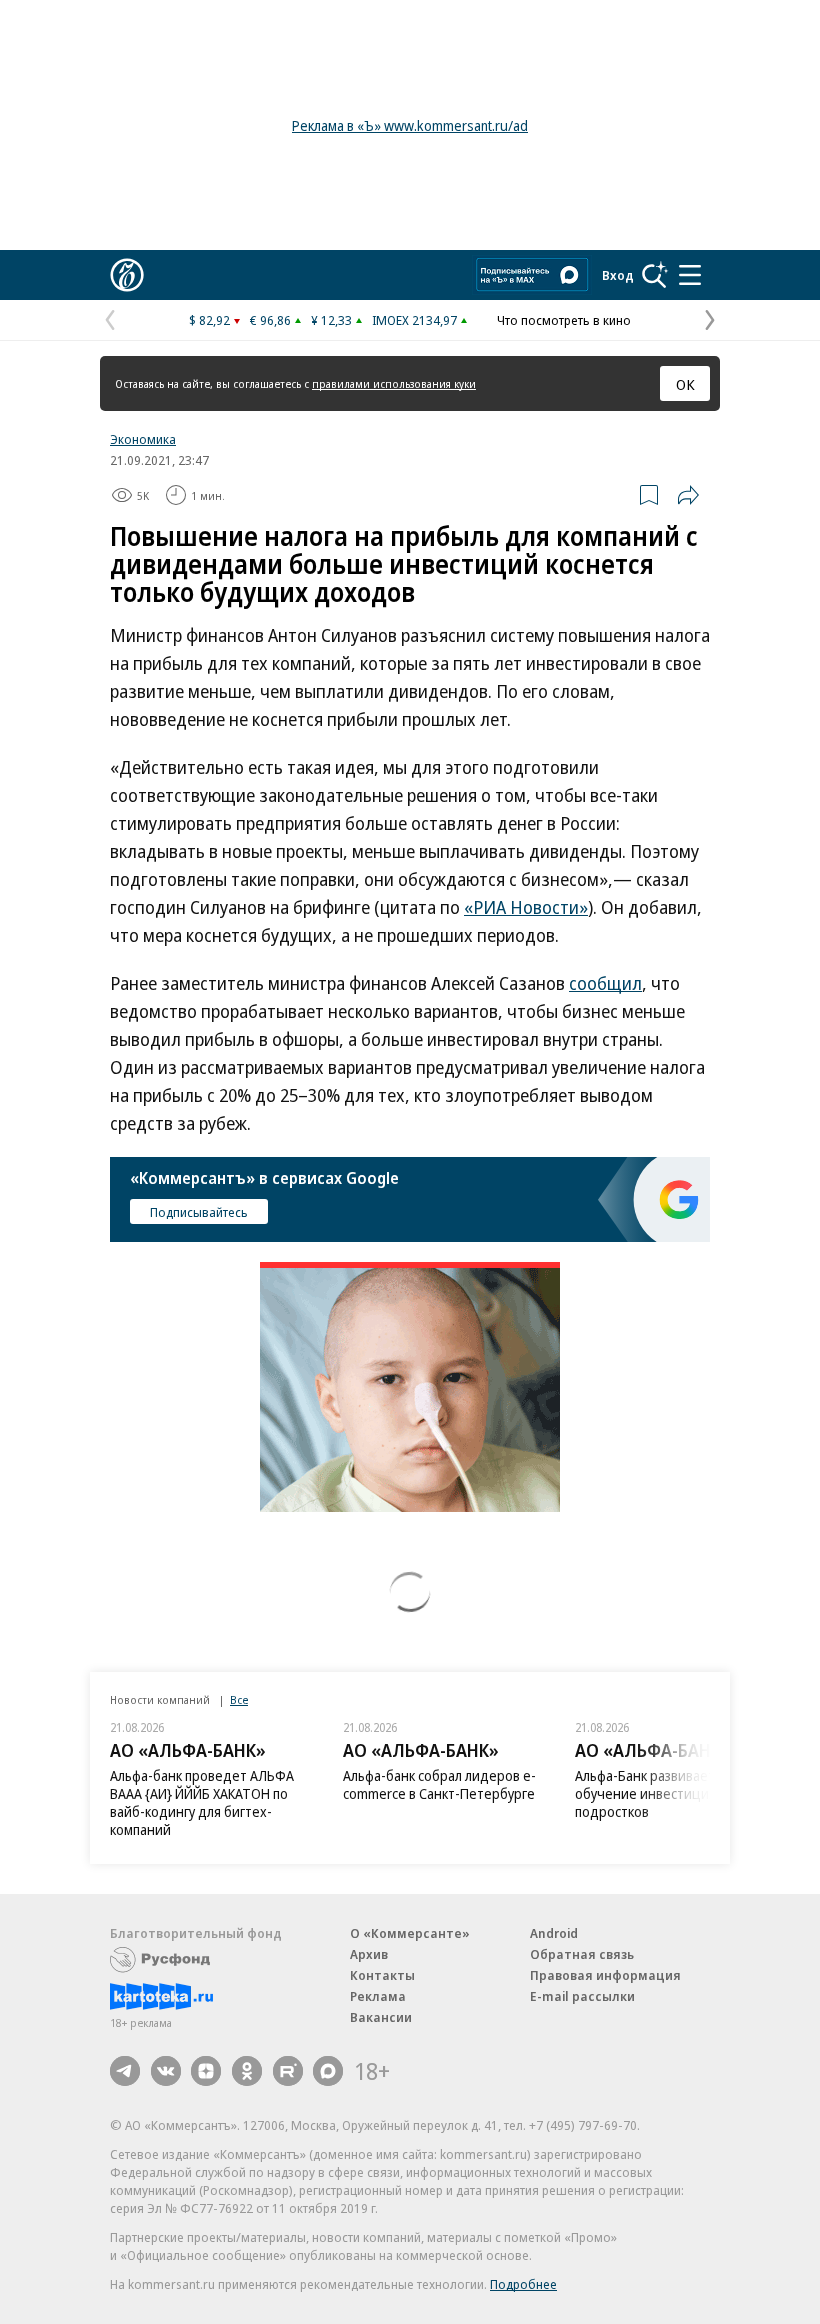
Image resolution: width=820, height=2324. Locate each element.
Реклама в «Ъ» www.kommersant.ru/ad (410, 125)
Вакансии (381, 2017)
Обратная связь (582, 1954)
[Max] (328, 2071)
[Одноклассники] (247, 2071)
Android (554, 1933)
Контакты (382, 1975)
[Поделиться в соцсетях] (688, 495)
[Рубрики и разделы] (690, 275)
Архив (369, 1954)
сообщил (605, 983)
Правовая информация (605, 1975)
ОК (685, 384)
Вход (618, 275)
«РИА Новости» (526, 907)
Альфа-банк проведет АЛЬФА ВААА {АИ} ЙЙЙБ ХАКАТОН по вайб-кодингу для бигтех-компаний (202, 1802)
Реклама (378, 1996)
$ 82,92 (209, 320)
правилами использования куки (394, 383)
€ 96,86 (270, 320)
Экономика (143, 439)
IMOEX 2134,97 (414, 320)
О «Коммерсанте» (410, 1933)
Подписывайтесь (199, 1212)
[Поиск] (655, 275)
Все (239, 1699)
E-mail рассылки (582, 1996)
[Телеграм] (125, 2071)
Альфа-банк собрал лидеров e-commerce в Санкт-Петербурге (439, 1784)
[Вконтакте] (166, 2071)
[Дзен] (206, 2071)
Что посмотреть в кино (564, 320)
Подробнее (523, 2284)
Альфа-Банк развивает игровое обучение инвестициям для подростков (672, 1793)
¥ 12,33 (331, 320)
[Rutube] (288, 2071)
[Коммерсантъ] (127, 275)
